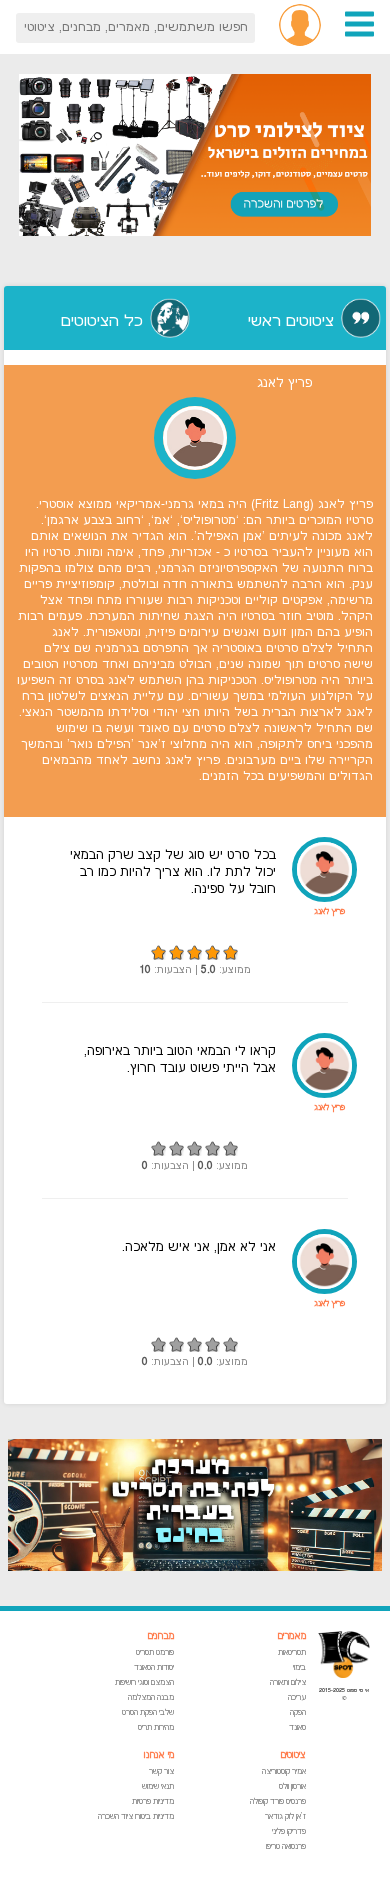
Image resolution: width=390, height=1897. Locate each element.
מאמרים (291, 1636)
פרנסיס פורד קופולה (278, 1801)
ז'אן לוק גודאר (285, 1816)
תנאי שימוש (158, 1786)
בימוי (299, 1667)
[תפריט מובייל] (359, 34)
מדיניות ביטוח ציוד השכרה (136, 1816)
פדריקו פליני (289, 1831)
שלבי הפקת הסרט (148, 1712)
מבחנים (160, 1636)
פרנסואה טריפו (286, 1846)
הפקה (298, 1712)
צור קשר (161, 1771)
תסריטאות (292, 1652)
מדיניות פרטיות (153, 1801)
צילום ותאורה (288, 1682)
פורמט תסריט (155, 1652)
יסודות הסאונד (154, 1667)
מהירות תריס (156, 1727)
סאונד (297, 1727)
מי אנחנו (159, 1755)
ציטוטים (293, 1755)
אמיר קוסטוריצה (284, 1771)
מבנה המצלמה (151, 1697)
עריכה (297, 1697)
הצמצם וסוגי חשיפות (144, 1682)
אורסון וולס (292, 1786)
